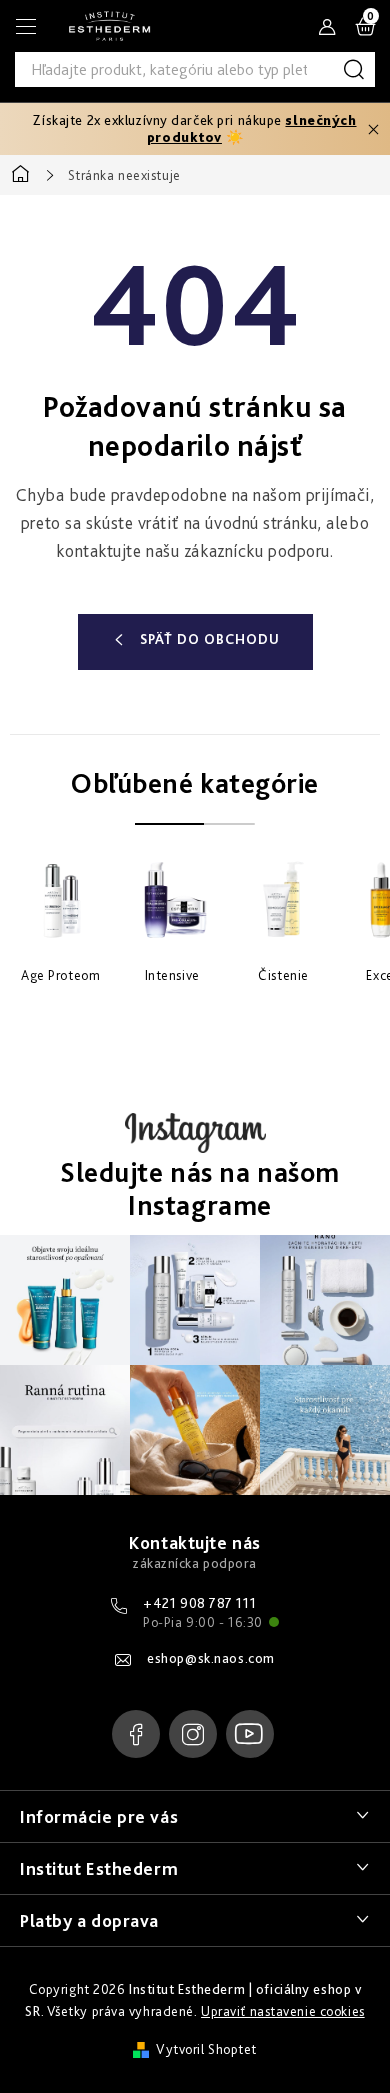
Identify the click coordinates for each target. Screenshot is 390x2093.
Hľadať (357, 69)
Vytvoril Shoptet (206, 2049)
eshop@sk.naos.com (211, 1658)
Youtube (250, 1734)
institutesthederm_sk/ (193, 1734)
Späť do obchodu (210, 639)
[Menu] (26, 26)
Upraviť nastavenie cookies (283, 2011)
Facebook (136, 1734)
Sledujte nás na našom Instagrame (200, 1189)
